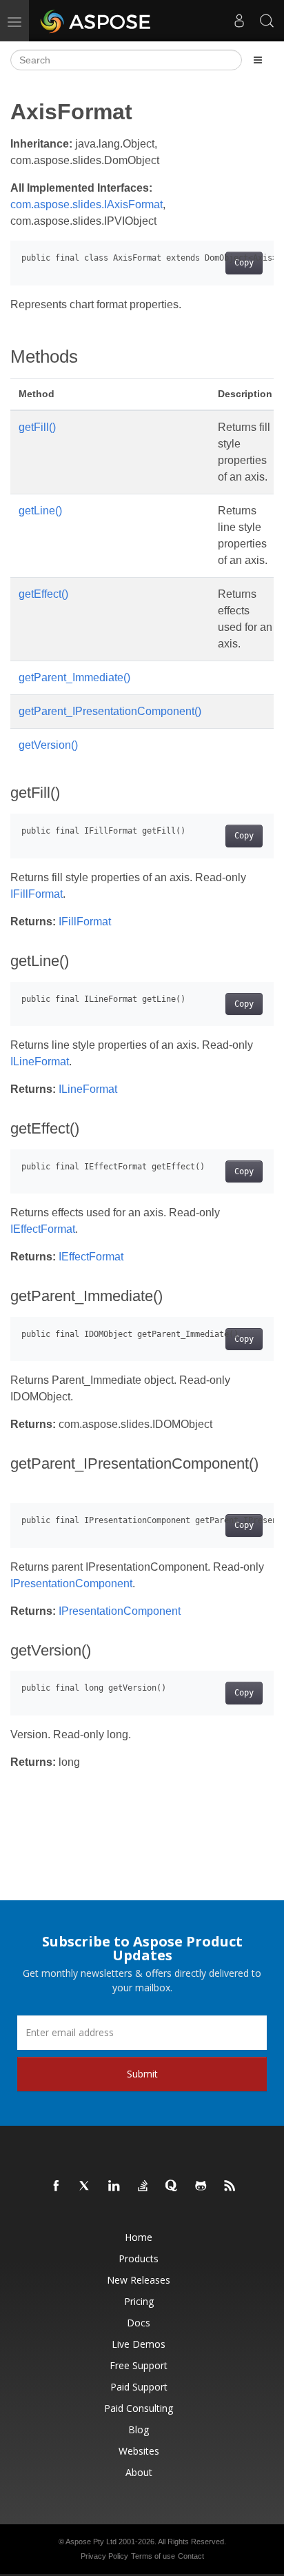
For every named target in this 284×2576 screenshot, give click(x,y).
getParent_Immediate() (74, 677)
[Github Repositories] (201, 2186)
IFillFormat (37, 894)
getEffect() (43, 594)
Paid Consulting (139, 2408)
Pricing (139, 2301)
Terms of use (153, 2556)
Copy (244, 263)
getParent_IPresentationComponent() (110, 711)
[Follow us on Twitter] (85, 2186)
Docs (139, 2323)
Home (139, 2237)
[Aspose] (96, 21)
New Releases (139, 2280)
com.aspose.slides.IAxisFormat (87, 204)
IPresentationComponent (71, 1583)
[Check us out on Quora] (172, 2186)
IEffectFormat (43, 1229)
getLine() (40, 511)
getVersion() (48, 745)
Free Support (139, 2365)
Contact (191, 2556)
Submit (142, 2074)
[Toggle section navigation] (258, 60)
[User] (239, 21)
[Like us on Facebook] (57, 2186)
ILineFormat (40, 1061)
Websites (139, 2451)
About (139, 2472)
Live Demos (139, 2344)
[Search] (267, 21)
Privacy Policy (104, 2556)
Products (139, 2258)
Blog (139, 2429)
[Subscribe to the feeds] (230, 2186)
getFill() (37, 427)
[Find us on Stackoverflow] (143, 2186)
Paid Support (139, 2387)
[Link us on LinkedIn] (114, 2186)
